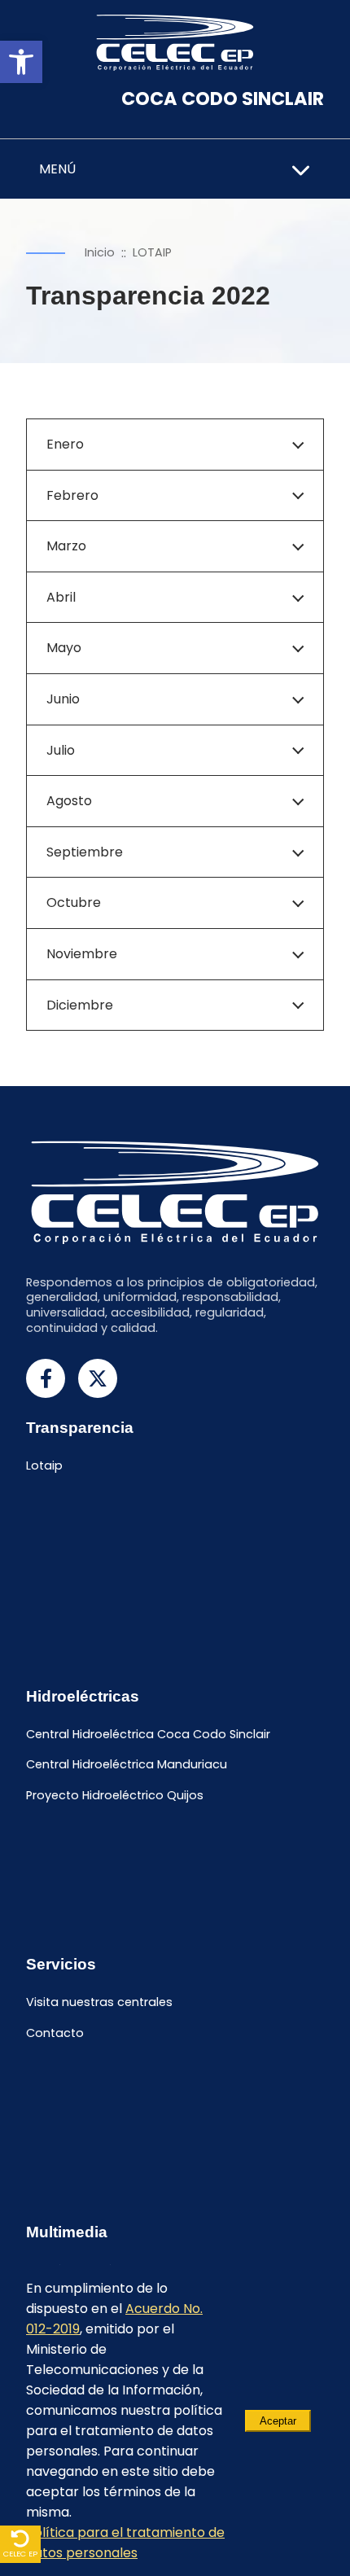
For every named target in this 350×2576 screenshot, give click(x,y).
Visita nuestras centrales (99, 2002)
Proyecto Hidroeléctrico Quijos (115, 1796)
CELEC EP (20, 2554)
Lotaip (44, 1466)
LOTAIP (152, 252)
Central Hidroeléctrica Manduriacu (127, 1765)
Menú (57, 169)
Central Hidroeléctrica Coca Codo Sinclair (148, 1734)
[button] (21, 62)
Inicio (100, 252)
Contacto (55, 2033)
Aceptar (278, 2421)
